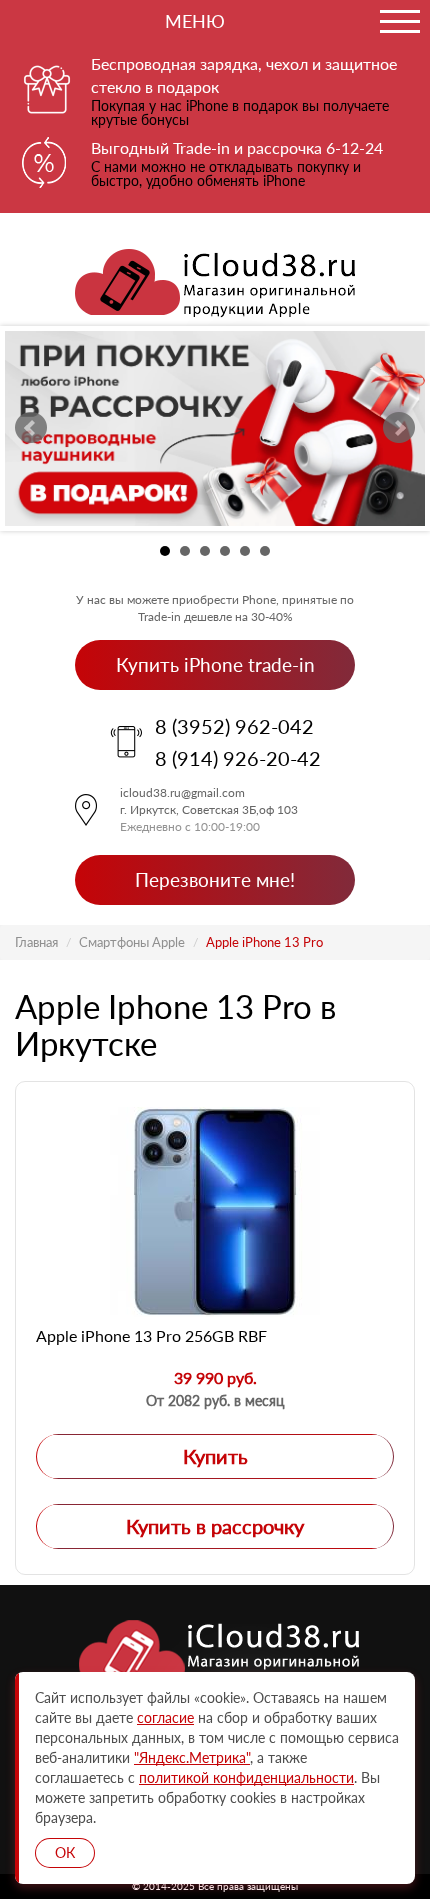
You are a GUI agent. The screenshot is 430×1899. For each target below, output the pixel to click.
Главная (36, 942)
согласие (165, 1717)
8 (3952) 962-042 (234, 726)
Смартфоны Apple (132, 942)
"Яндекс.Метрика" (192, 1757)
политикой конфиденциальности (246, 1777)
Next (399, 428)
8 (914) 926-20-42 (238, 758)
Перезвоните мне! (215, 879)
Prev (31, 428)
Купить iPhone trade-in (215, 664)
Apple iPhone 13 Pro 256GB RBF (151, 1335)
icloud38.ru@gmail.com (182, 792)
